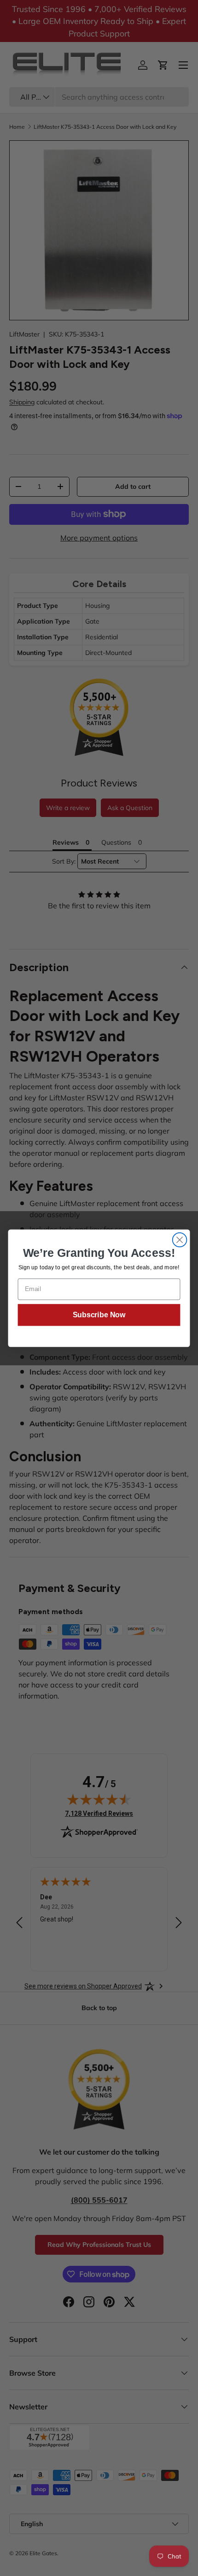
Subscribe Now (99, 1315)
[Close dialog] (180, 1240)
